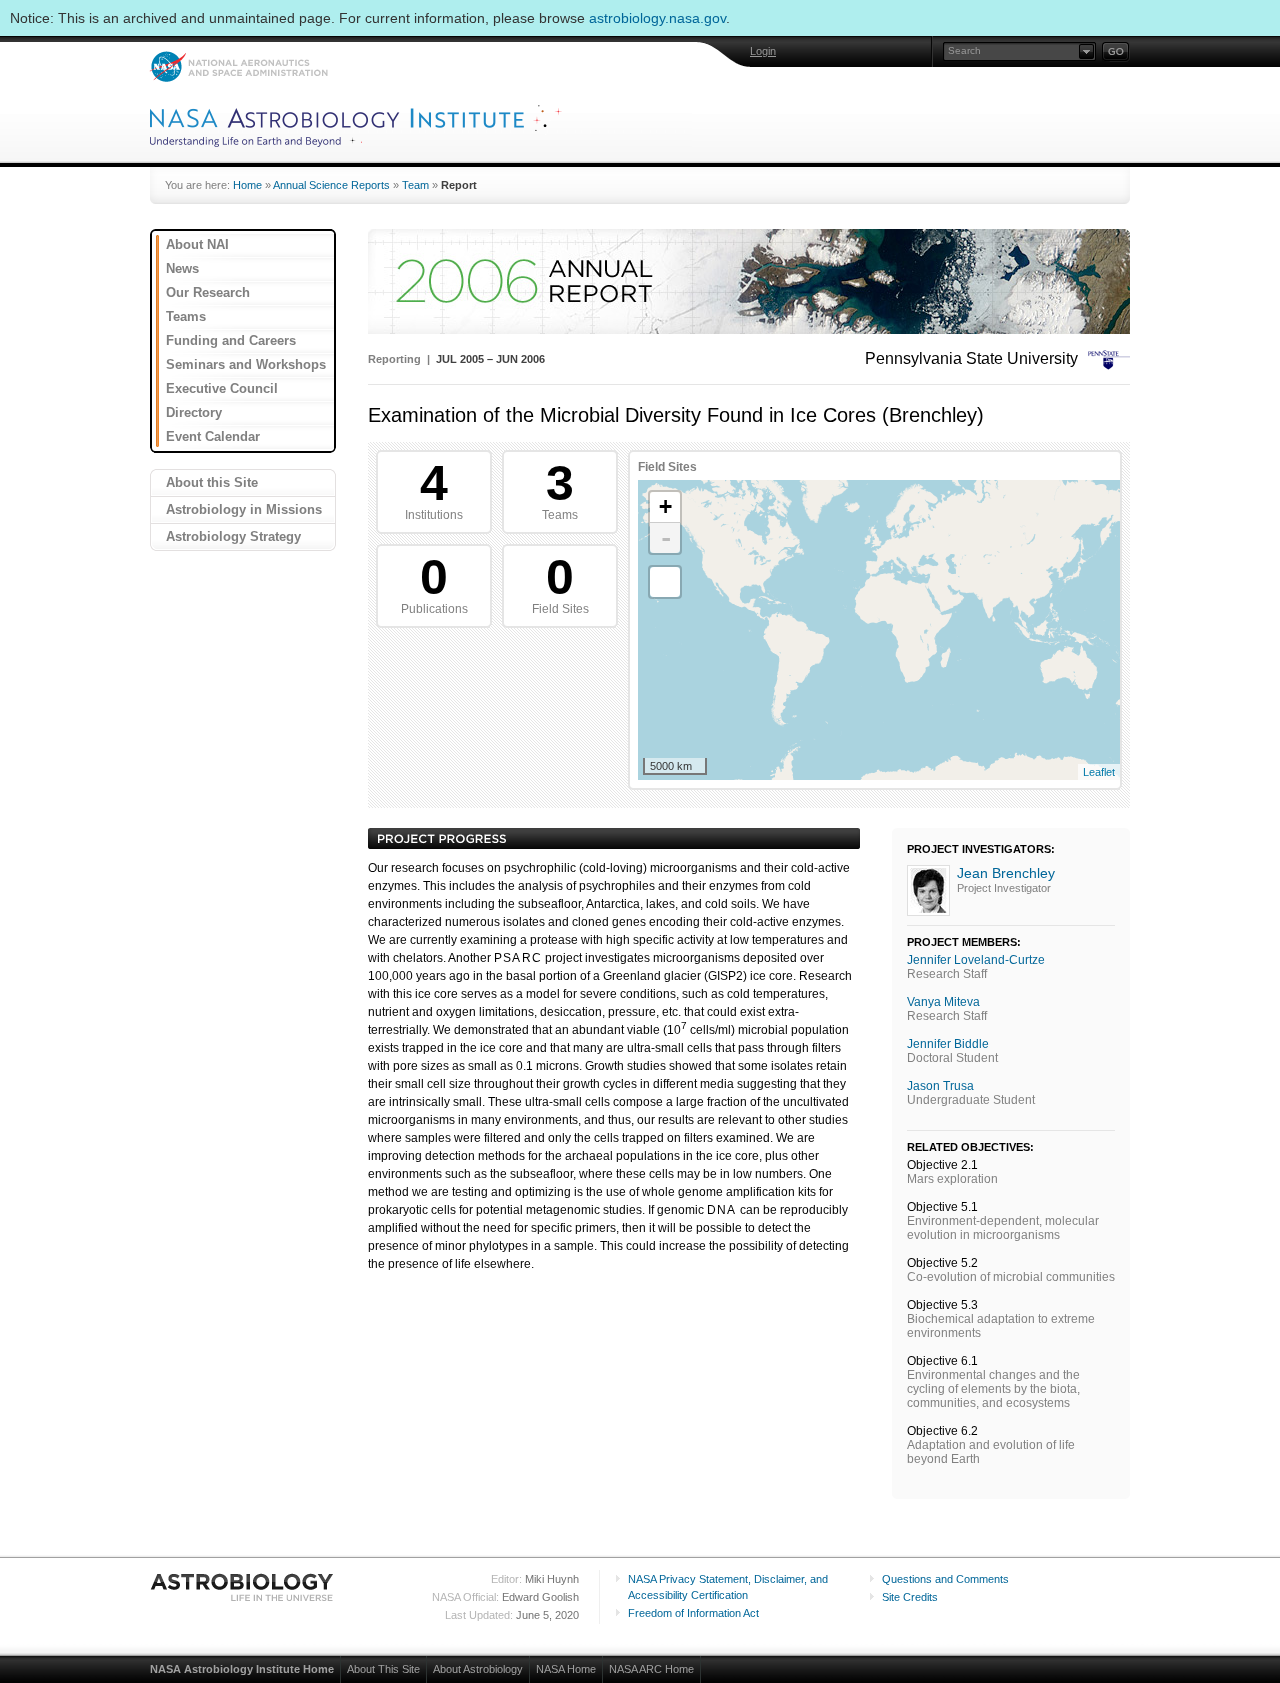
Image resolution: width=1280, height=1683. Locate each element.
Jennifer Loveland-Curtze (976, 960)
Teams (186, 316)
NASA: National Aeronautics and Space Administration (238, 66)
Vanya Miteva (943, 1002)
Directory (194, 412)
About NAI (197, 244)
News (182, 268)
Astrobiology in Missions (244, 509)
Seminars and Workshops (246, 364)
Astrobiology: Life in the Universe (243, 1587)
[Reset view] (665, 582)
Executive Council (222, 388)
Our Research (208, 292)
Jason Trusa (940, 1086)
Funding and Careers (231, 340)
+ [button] (665, 506)
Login (763, 51)
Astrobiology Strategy (233, 536)
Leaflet (1099, 772)
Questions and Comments (945, 1579)
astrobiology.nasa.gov (657, 18)
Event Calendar (213, 436)
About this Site (212, 482)
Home (247, 185)
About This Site (383, 1669)
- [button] (666, 538)
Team (415, 185)
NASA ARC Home (651, 1669)
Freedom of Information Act (693, 1613)
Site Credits (910, 1597)
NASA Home (566, 1669)
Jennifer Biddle (948, 1044)
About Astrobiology (478, 1669)
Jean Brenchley (1006, 873)
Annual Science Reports (331, 185)
